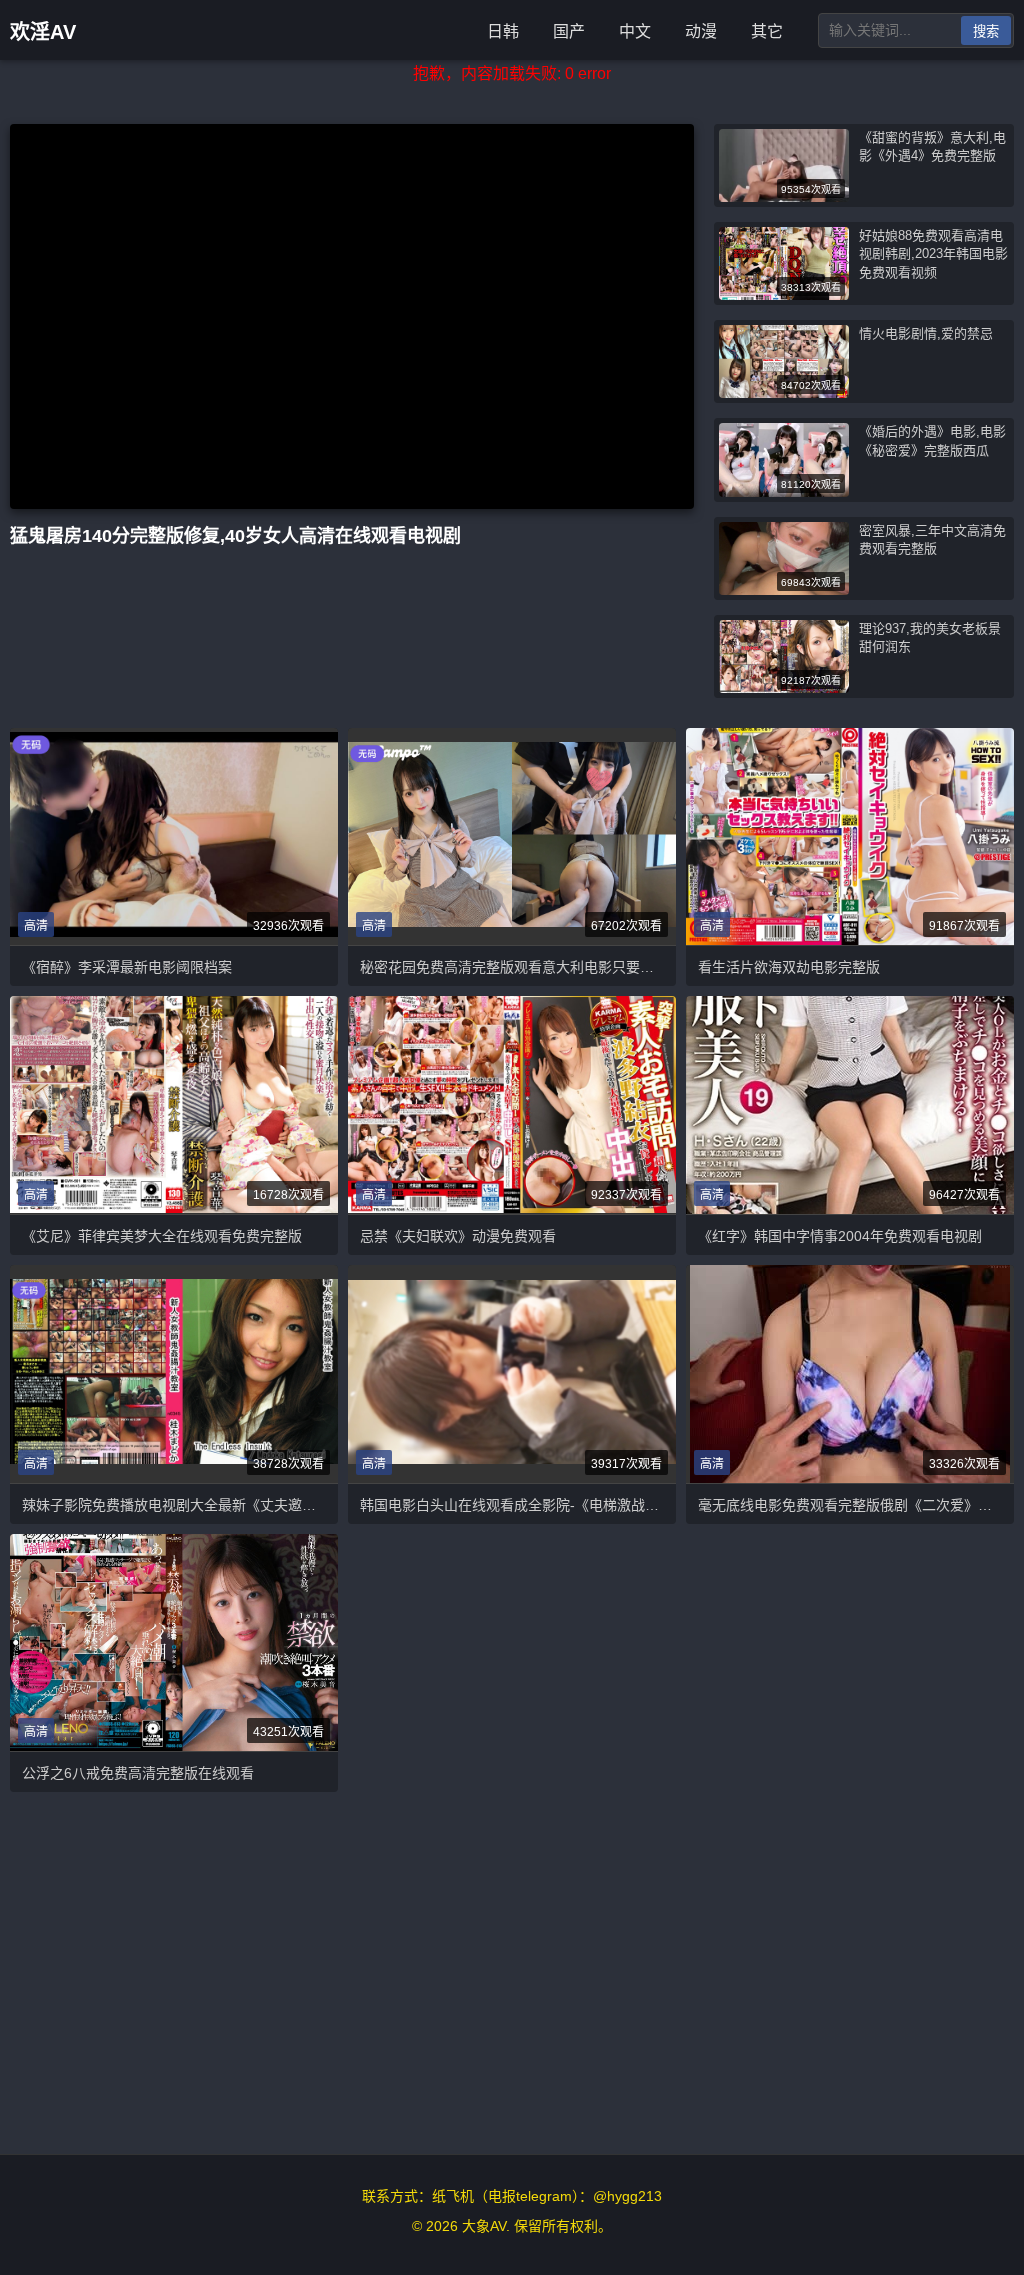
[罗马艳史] (850, 1374)
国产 (569, 31)
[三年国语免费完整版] (174, 1105)
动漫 (701, 31)
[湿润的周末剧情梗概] (174, 836)
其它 (767, 31)
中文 (635, 31)
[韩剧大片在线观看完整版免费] (174, 1373)
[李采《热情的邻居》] (512, 1374)
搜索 (986, 31)
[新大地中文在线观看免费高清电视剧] (512, 1105)
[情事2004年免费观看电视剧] (512, 836)
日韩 (503, 31)
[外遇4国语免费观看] (850, 836)
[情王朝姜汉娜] (174, 1642)
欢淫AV (43, 32)
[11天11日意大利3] (850, 1105)
